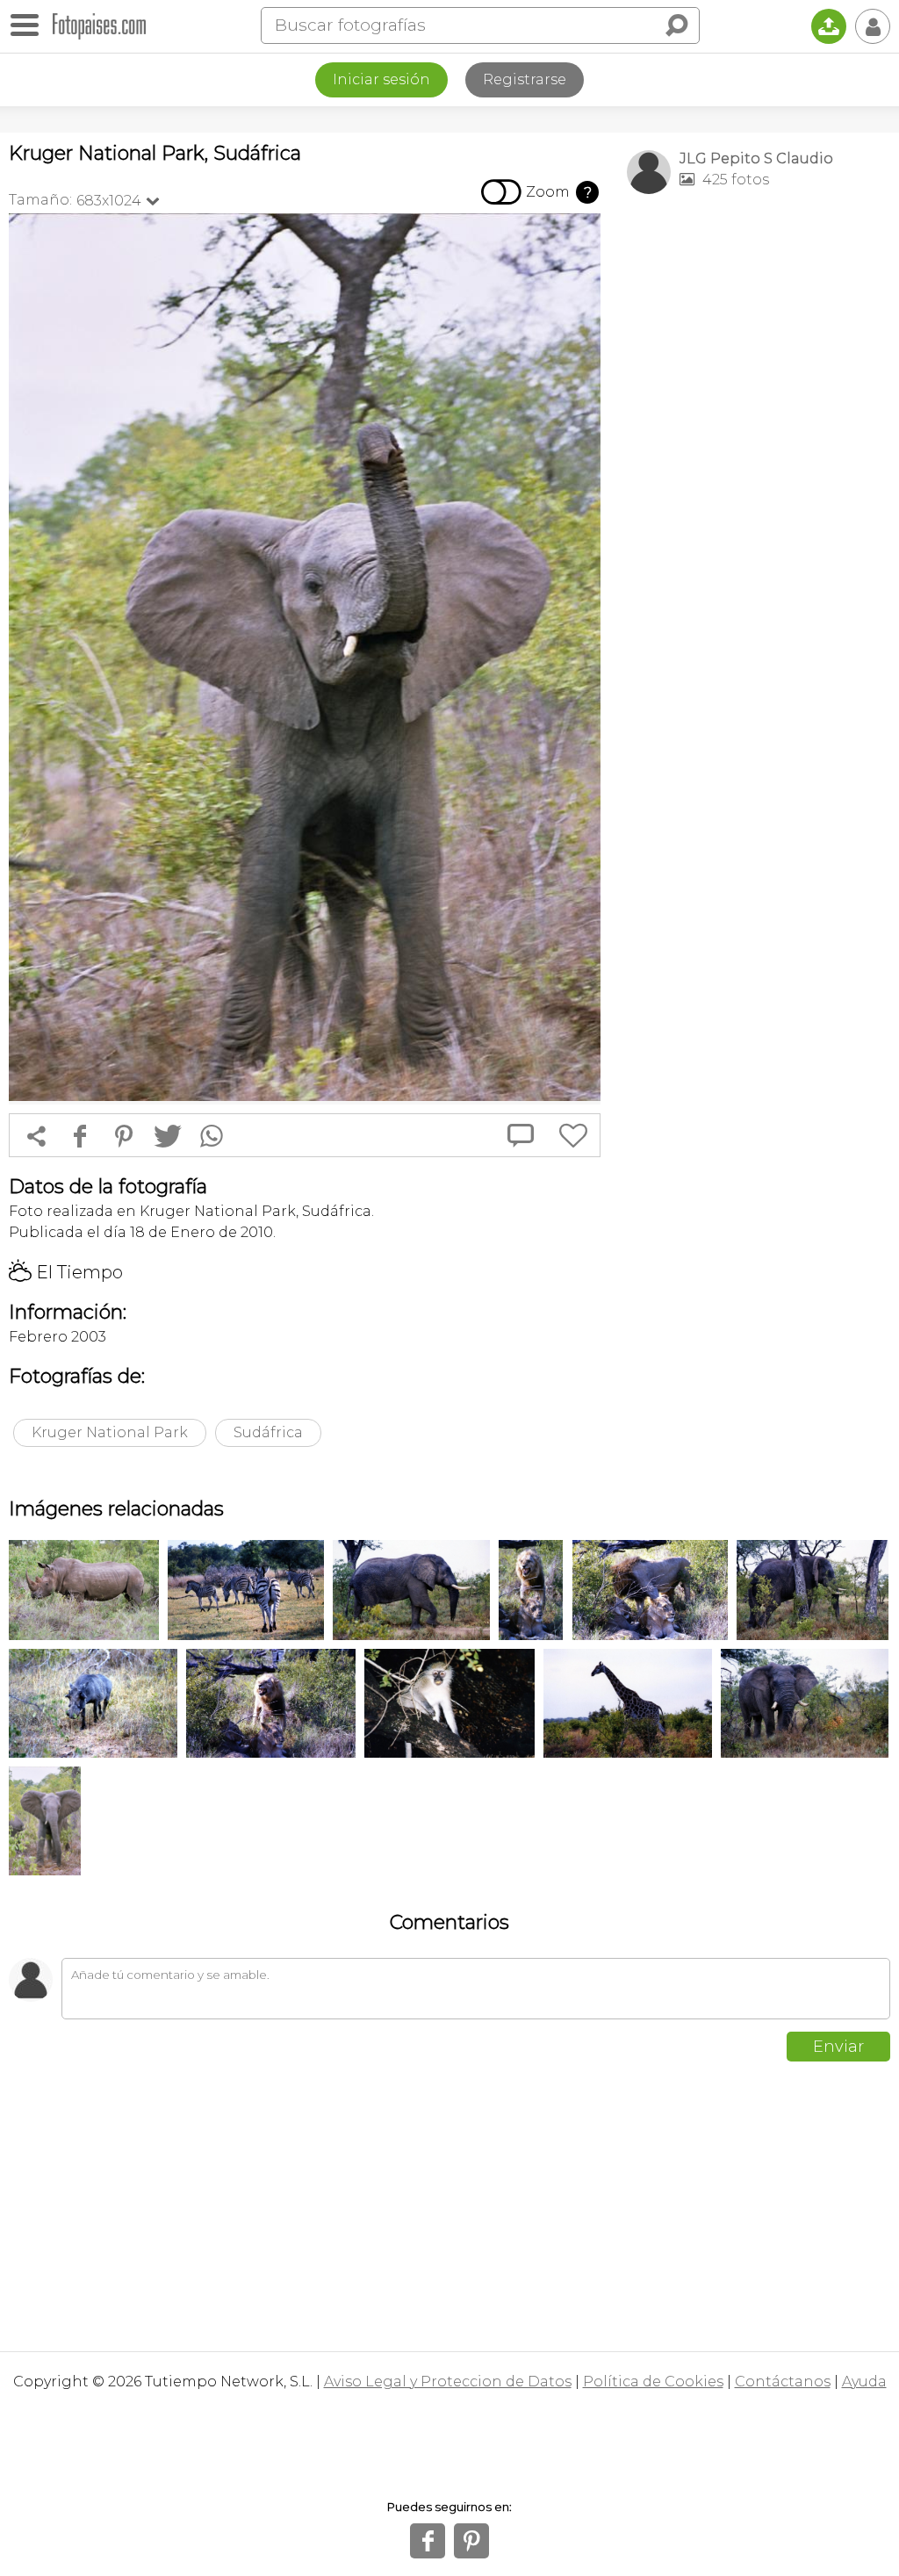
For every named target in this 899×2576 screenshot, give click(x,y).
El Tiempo (66, 1272)
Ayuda (864, 2382)
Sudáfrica (268, 1432)
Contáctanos (783, 2382)
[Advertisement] (759, 330)
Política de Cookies (653, 2382)
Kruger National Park (110, 1432)
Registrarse (525, 79)
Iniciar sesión (381, 79)
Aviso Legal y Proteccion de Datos (448, 2382)
